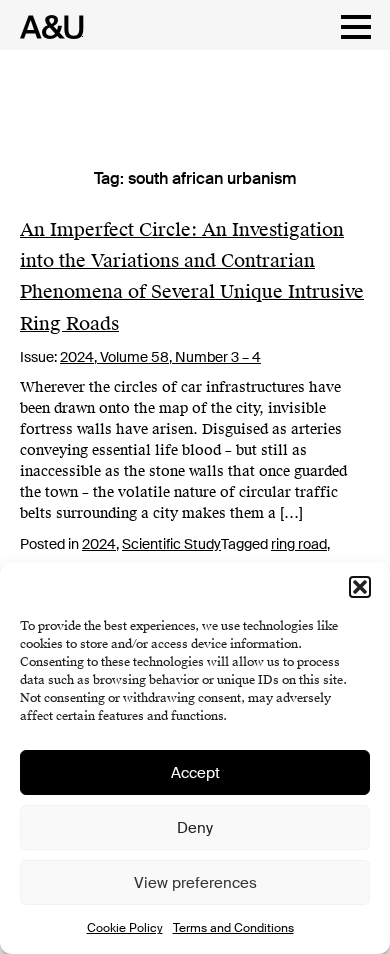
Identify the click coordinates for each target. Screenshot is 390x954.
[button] (360, 587)
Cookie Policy (125, 928)
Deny (195, 828)
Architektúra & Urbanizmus (46, 27)
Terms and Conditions (233, 928)
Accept (195, 773)
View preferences (195, 883)
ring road (299, 544)
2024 (99, 544)
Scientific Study (171, 544)
